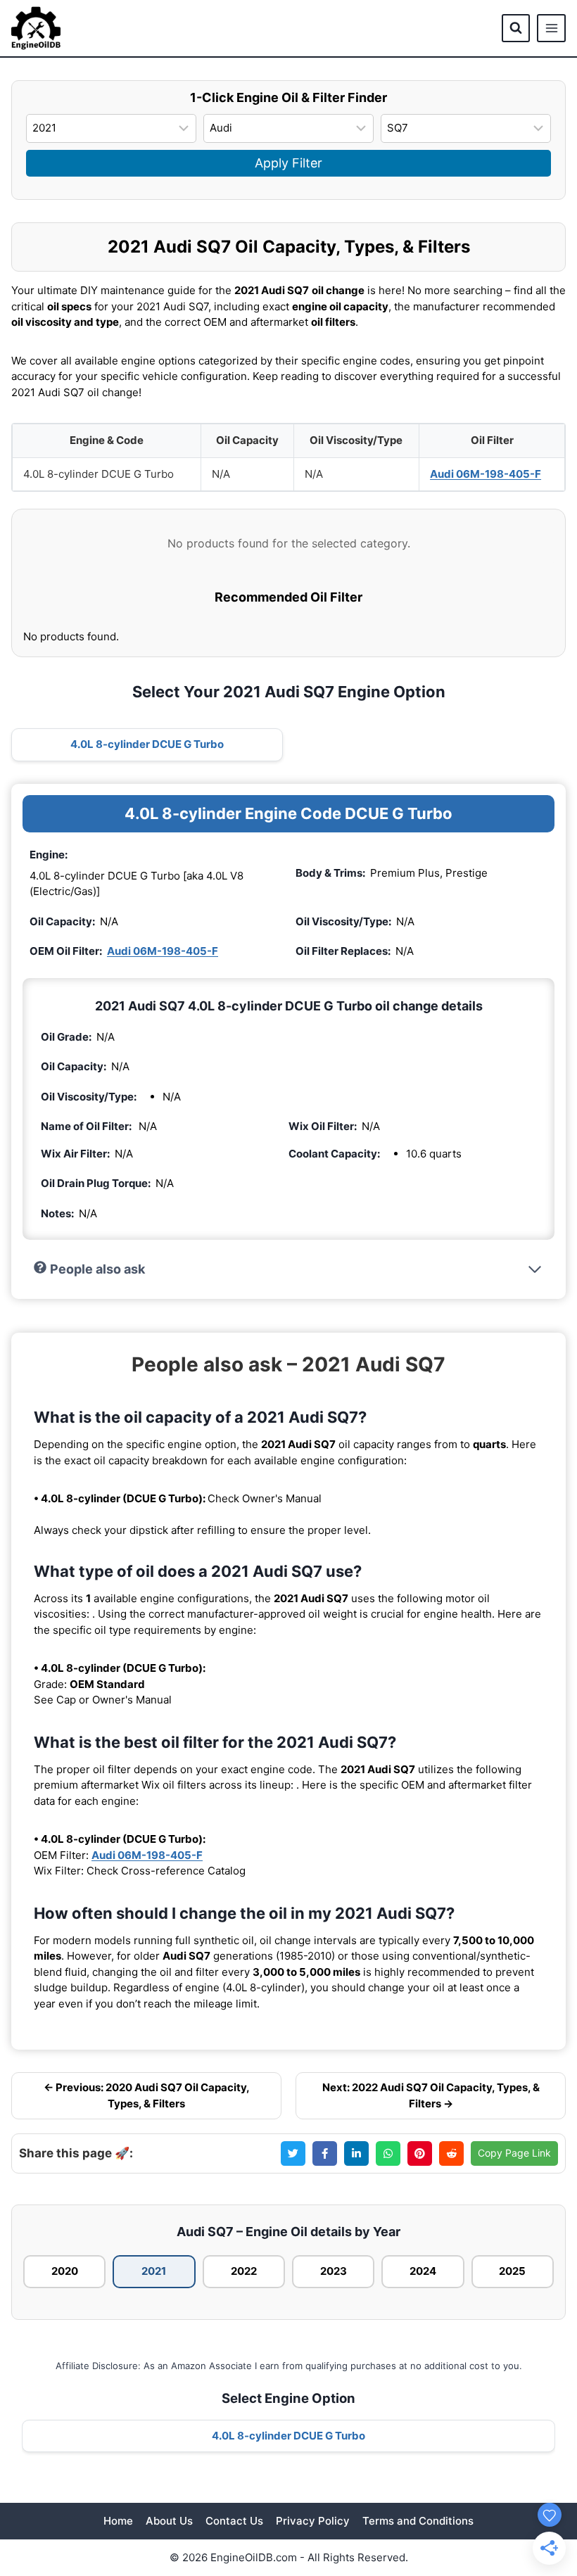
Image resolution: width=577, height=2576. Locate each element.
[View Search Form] (516, 28)
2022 (244, 2271)
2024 (423, 2271)
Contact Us (234, 2521)
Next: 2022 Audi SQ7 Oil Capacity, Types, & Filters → (431, 2095)
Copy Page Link (514, 2153)
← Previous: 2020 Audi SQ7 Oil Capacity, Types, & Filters (147, 2095)
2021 (154, 2271)
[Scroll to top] (543, 2486)
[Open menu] (551, 28)
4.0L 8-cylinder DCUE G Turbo (147, 744)
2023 (334, 2271)
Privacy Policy (313, 2521)
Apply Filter (288, 163)
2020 (65, 2271)
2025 (512, 2271)
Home (118, 2521)
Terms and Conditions (418, 2521)
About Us (169, 2521)
